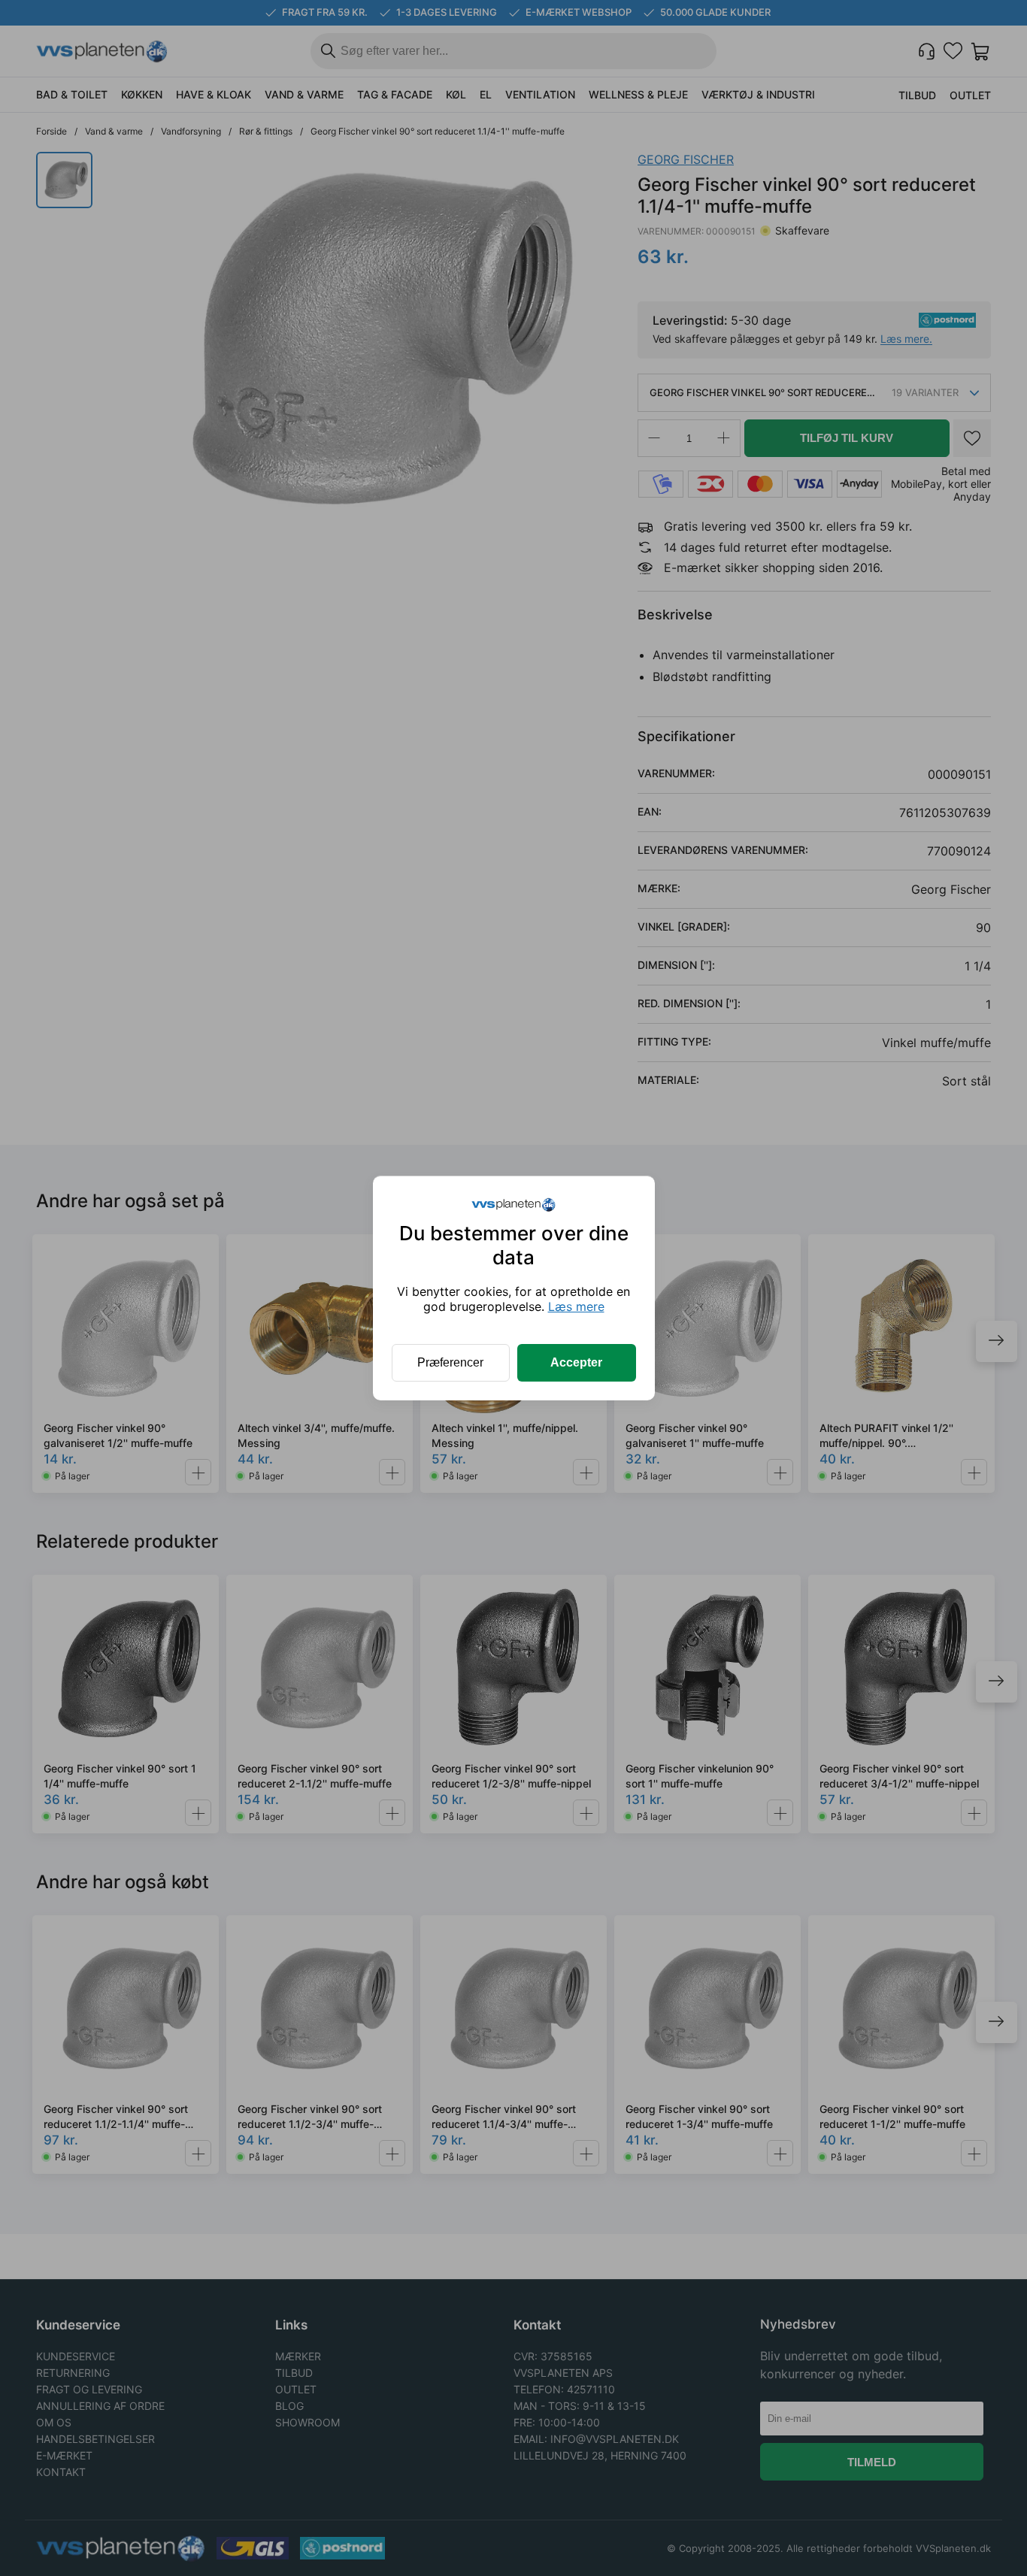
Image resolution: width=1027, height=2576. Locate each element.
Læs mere (576, 1306)
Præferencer (450, 1362)
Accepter (576, 1362)
